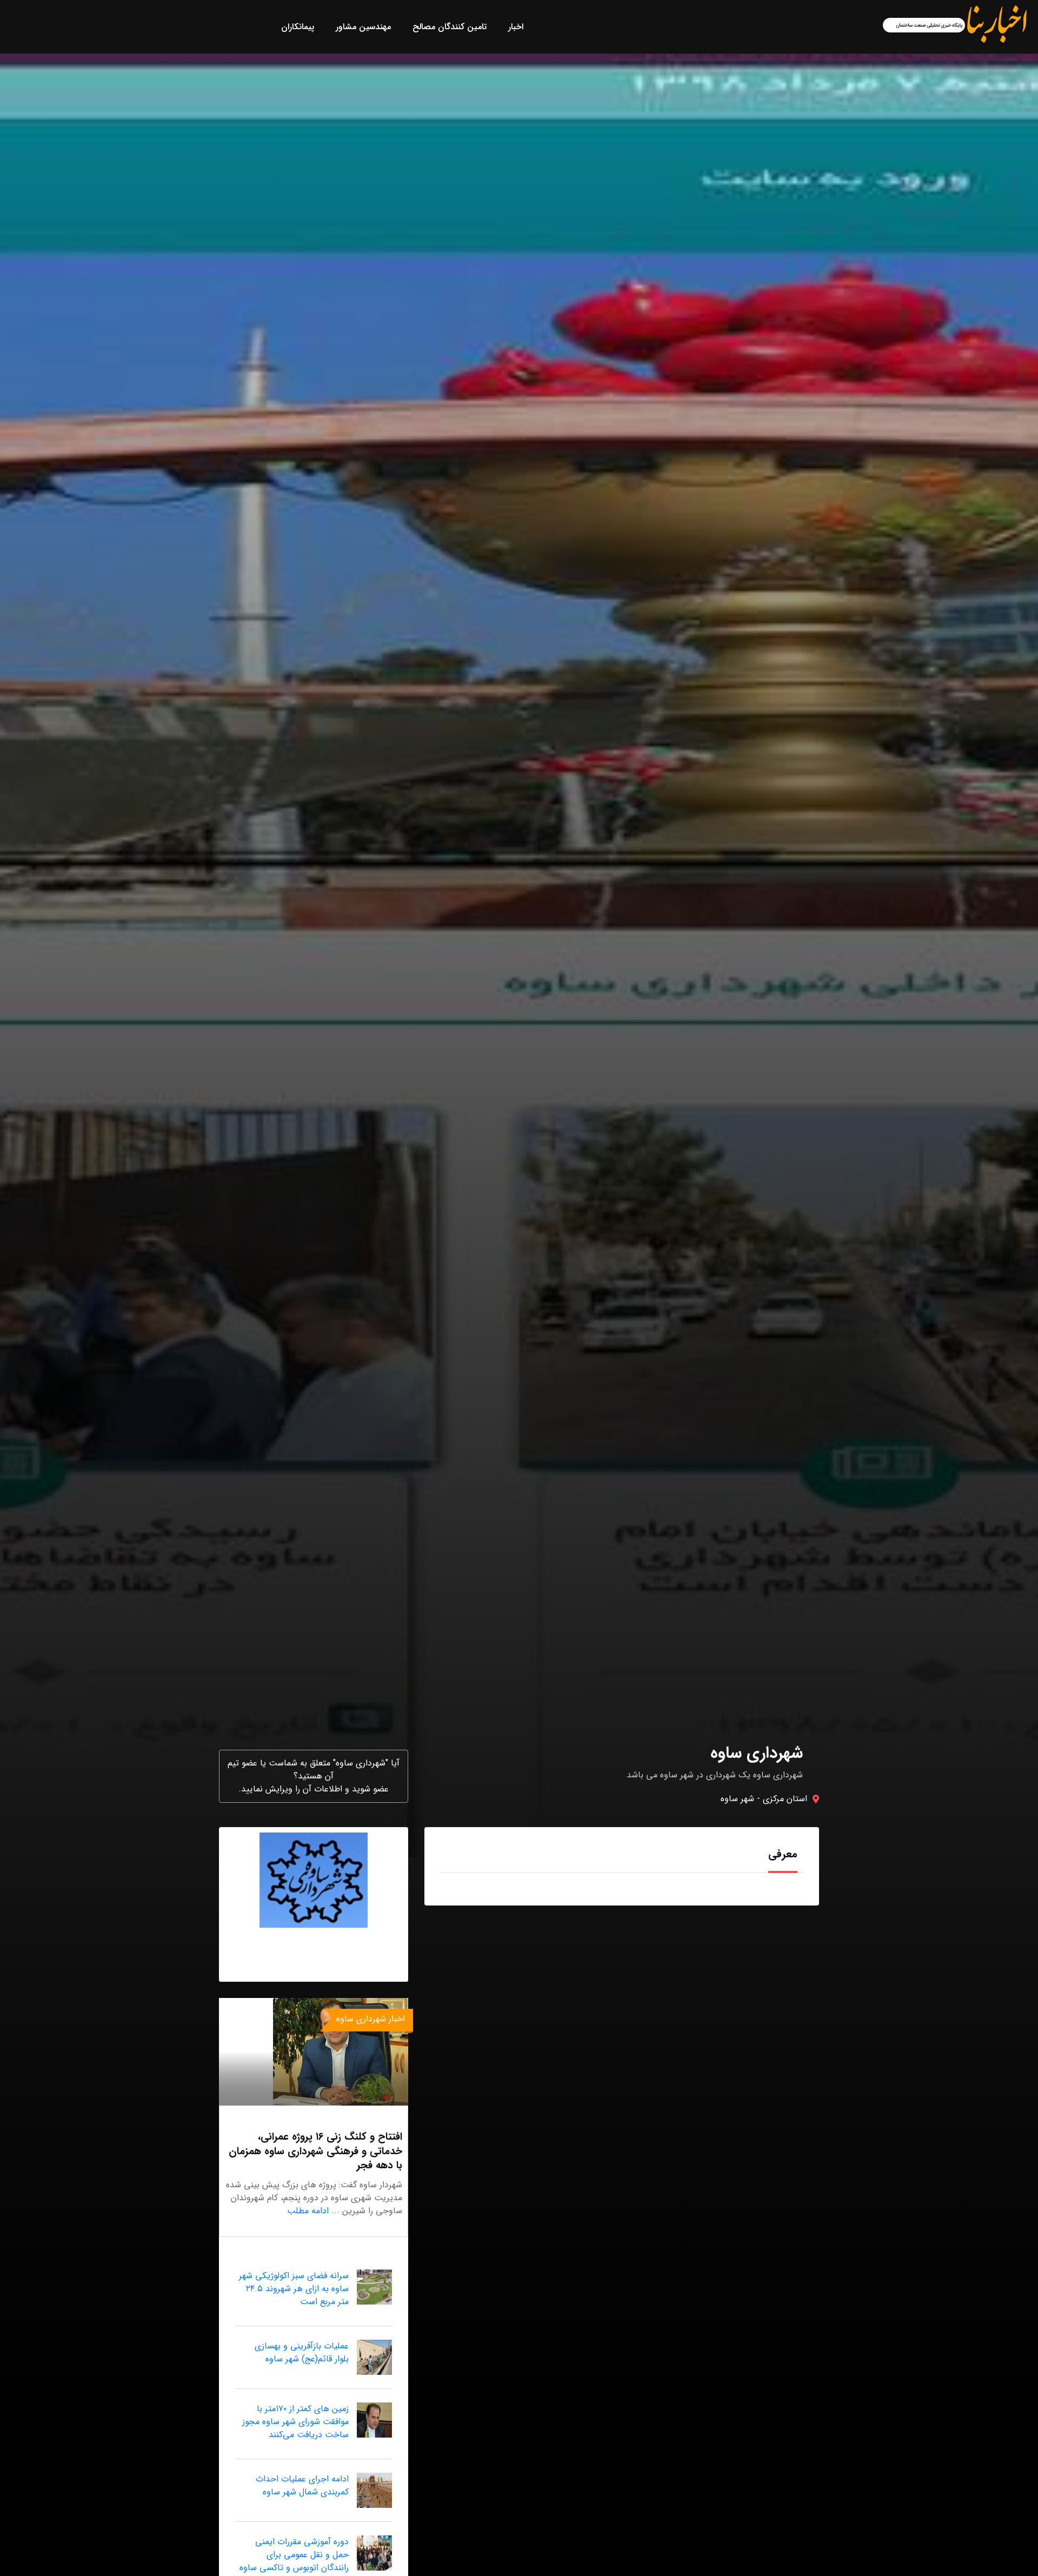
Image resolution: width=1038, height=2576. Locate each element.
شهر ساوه (737, 1799)
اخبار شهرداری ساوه (371, 2019)
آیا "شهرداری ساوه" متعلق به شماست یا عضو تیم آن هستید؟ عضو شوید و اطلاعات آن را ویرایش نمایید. (314, 1776)
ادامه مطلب (308, 2211)
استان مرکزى (785, 1799)
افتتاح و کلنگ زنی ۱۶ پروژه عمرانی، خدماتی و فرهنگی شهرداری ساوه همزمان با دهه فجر (315, 2151)
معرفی (783, 1854)
